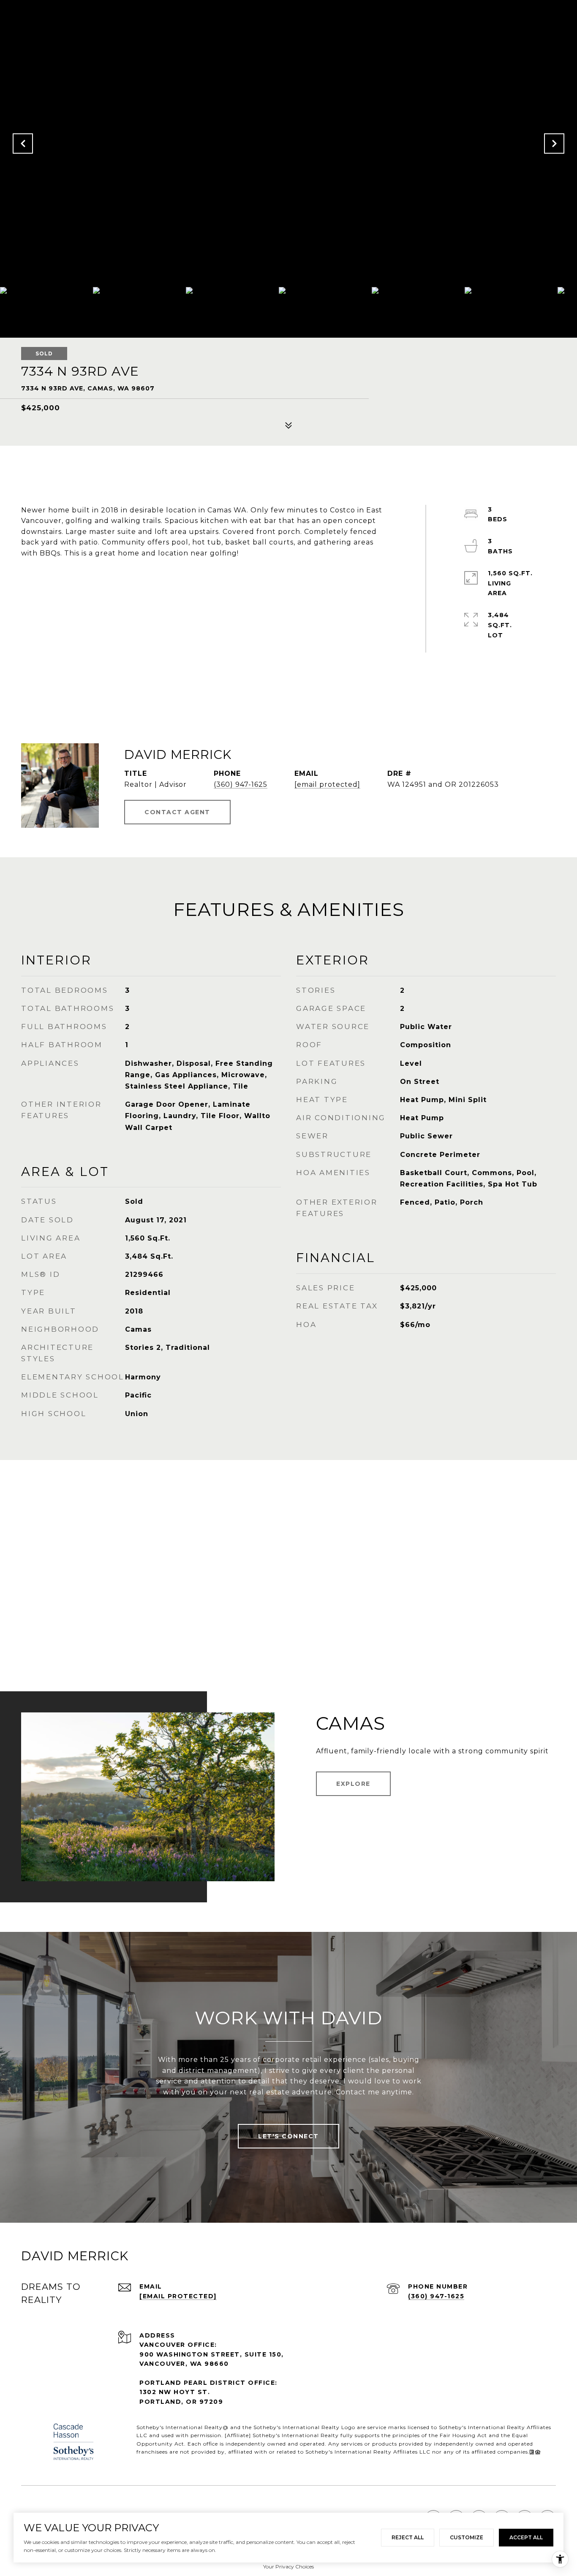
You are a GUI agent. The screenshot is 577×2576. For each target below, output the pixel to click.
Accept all (526, 2537)
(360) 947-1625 (241, 784)
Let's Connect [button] (288, 2136)
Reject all (408, 2537)
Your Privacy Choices (288, 2567)
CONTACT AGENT (177, 812)
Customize (467, 2537)
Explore (353, 1784)
